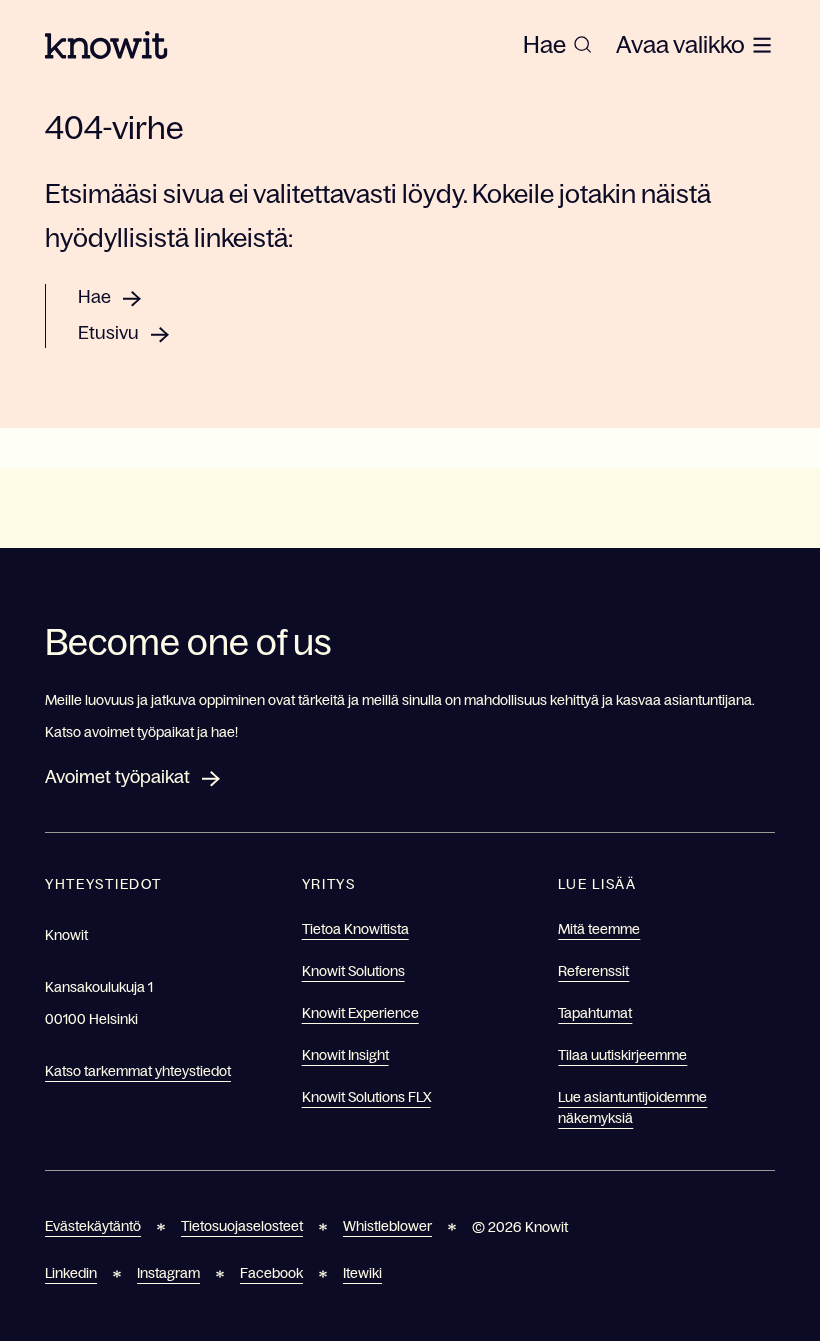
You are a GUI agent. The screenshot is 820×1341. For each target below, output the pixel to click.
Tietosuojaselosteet (242, 1226)
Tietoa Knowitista (355, 929)
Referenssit (593, 971)
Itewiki (362, 1273)
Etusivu (108, 333)
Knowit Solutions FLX (366, 1097)
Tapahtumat (595, 1013)
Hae (94, 297)
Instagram (168, 1273)
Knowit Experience (360, 1013)
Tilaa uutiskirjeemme (622, 1055)
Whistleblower (387, 1226)
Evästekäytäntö (93, 1226)
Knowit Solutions (353, 971)
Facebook (271, 1273)
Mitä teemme (599, 929)
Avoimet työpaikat (117, 777)
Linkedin (71, 1273)
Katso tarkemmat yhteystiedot (138, 1071)
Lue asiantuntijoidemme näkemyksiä (632, 1107)
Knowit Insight (345, 1055)
